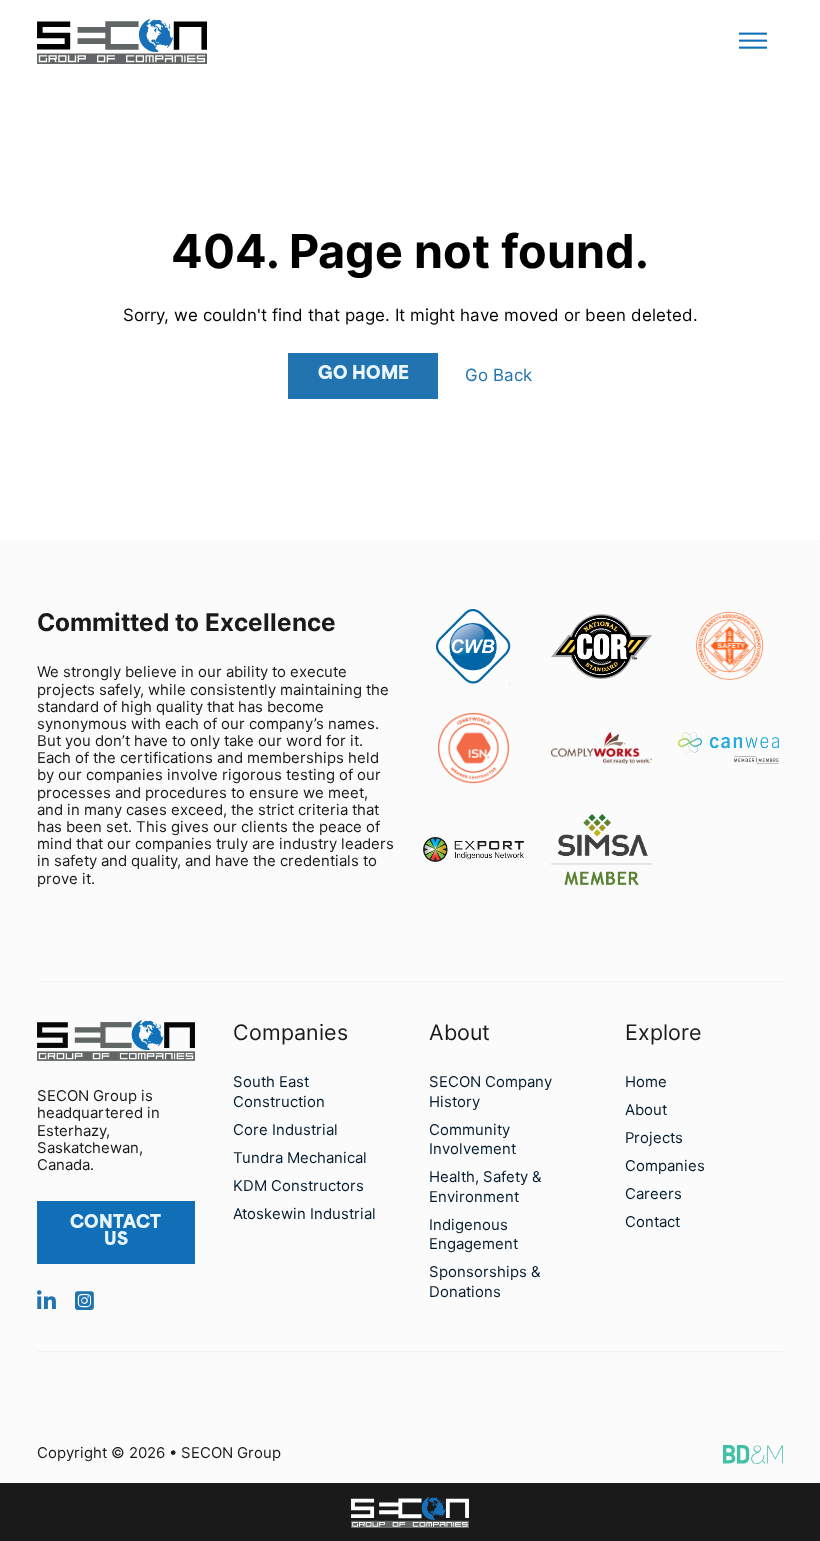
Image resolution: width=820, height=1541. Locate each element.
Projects (654, 1138)
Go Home (363, 374)
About (646, 1110)
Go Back (498, 375)
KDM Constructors (298, 1186)
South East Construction (279, 1091)
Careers (653, 1194)
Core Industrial (285, 1130)
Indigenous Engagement (473, 1234)
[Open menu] (753, 41)
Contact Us (115, 1232)
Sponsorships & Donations (485, 1281)
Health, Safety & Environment (485, 1186)
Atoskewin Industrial (304, 1214)
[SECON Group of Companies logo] (410, 1512)
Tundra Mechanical (300, 1158)
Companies (665, 1166)
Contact (652, 1222)
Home (646, 1082)
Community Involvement (472, 1139)
